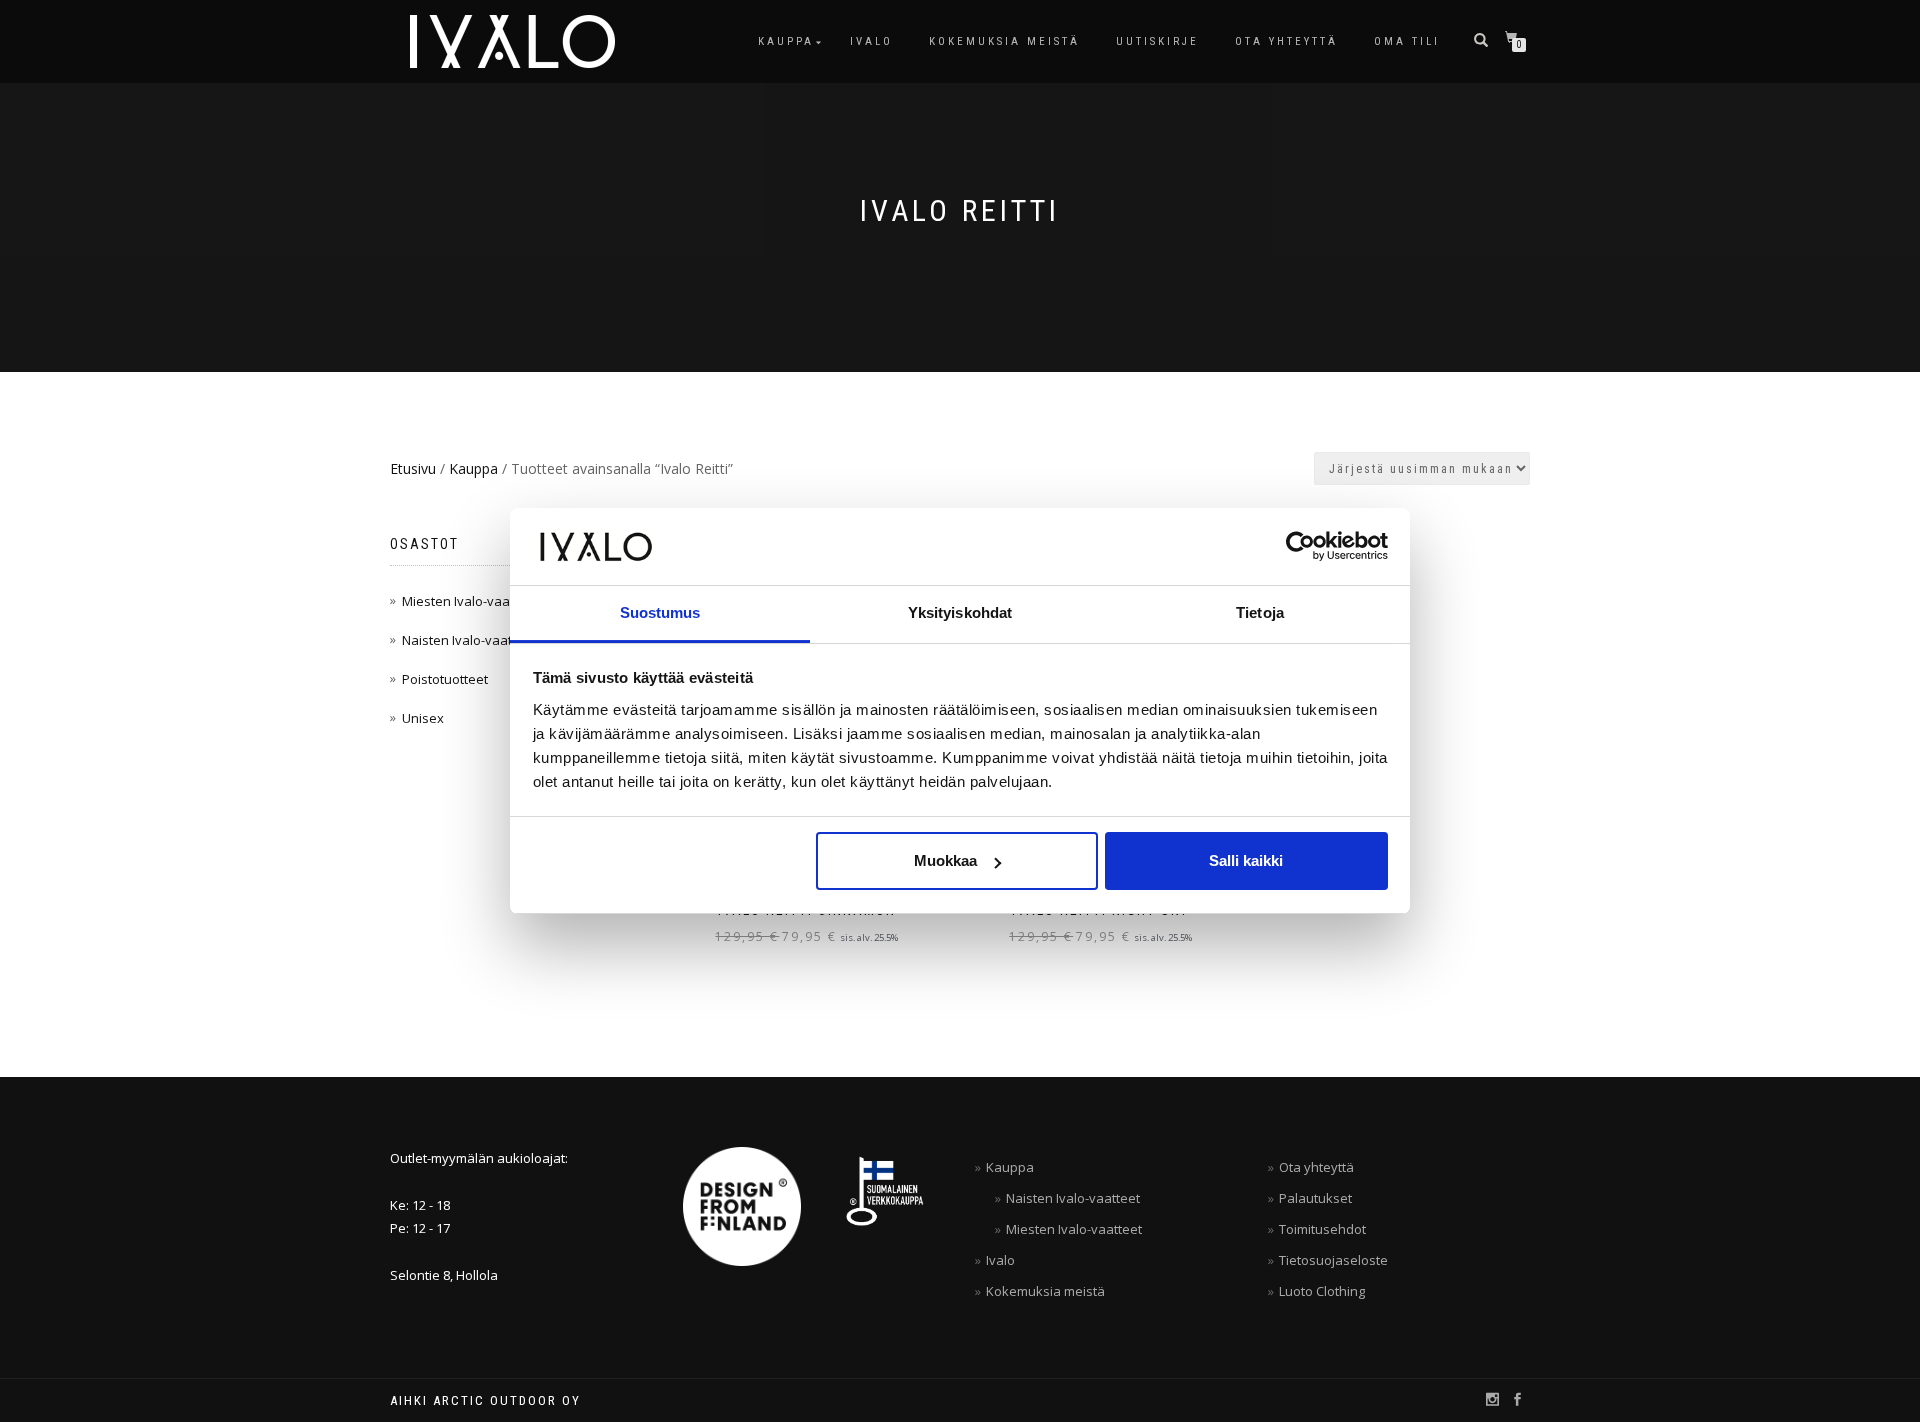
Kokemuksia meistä (1004, 41)
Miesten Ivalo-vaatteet (470, 601)
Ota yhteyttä (1286, 41)
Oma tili (1407, 41)
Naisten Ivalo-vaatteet (469, 640)
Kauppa (786, 41)
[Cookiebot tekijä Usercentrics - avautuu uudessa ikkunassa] (1300, 546)
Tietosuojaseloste (1333, 1260)
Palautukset (1315, 1198)
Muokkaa (945, 860)
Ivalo (871, 41)
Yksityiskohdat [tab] (960, 612)
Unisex (423, 718)
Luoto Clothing (1322, 1291)
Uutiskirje (1157, 41)
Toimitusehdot (1322, 1229)
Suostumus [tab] (660, 612)
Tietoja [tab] (1260, 612)
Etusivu (413, 468)
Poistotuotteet (445, 679)
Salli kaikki (1246, 860)
